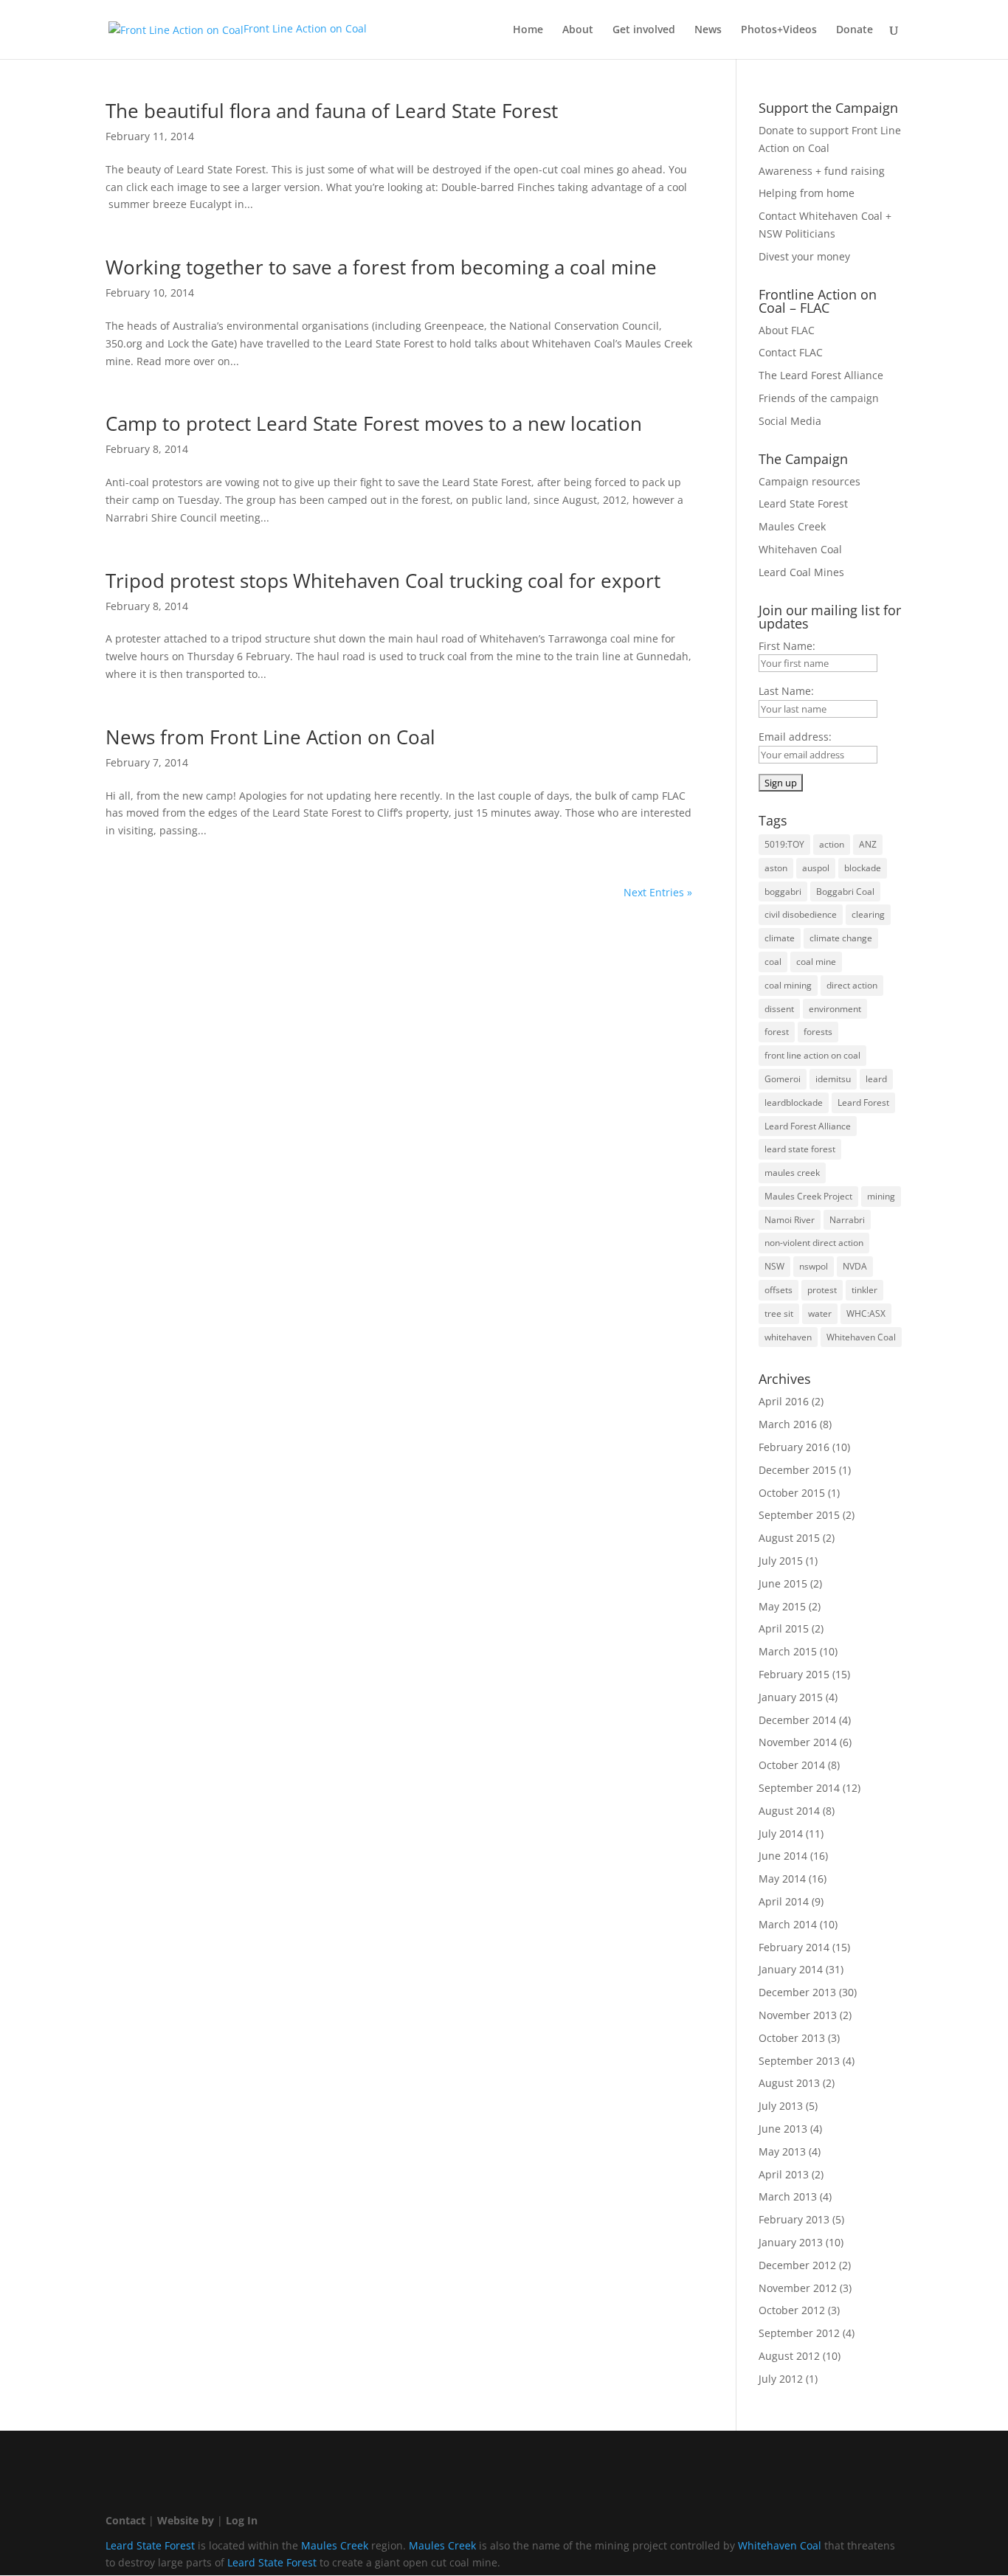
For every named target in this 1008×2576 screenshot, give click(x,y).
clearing (868, 914)
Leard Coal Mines (801, 572)
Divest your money (804, 256)
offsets (779, 1290)
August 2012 (789, 2356)
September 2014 (799, 1788)
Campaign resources (809, 481)
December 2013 (797, 1992)
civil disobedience (801, 914)
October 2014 (792, 1765)
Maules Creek (792, 526)
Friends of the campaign (819, 398)
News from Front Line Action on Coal (270, 737)
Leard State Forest (803, 503)
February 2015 (794, 1674)
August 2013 (789, 2083)
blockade (863, 868)
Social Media (790, 421)
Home (528, 30)
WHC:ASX (866, 1313)
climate (780, 938)
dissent (779, 1009)
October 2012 (792, 2310)
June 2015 (783, 1583)
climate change (841, 938)
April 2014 (784, 1901)
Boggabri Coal (845, 891)
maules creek (792, 1173)
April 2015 (784, 1628)
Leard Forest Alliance (808, 1126)
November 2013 (798, 2015)
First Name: (787, 646)
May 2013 (782, 2151)
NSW (774, 1266)
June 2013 (783, 2129)
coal (773, 962)
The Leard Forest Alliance (821, 375)
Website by (186, 2520)
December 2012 (797, 2265)
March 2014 (788, 1924)
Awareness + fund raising (822, 171)
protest (822, 1290)
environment (835, 1009)
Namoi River (790, 1220)
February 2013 (794, 2219)
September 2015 (799, 1515)
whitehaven (788, 1337)
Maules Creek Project (808, 1196)
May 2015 (782, 1606)
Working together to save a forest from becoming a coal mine (381, 267)
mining (881, 1196)
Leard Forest (863, 1102)
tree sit (779, 1313)
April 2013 (784, 2174)
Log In (242, 2520)
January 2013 (791, 2242)
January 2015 (791, 1697)
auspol (816, 868)
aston (776, 868)
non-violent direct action (814, 1243)
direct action (852, 985)
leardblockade (794, 1102)
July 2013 (781, 2106)
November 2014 (798, 1742)
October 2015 (792, 1493)
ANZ (868, 844)
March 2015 (788, 1651)
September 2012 (799, 2333)
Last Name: (786, 691)
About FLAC (787, 330)
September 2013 (799, 2061)
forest (777, 1032)
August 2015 (789, 1538)
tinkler (864, 1290)
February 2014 (794, 1947)
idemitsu (833, 1079)
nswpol (814, 1266)
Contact (125, 2520)
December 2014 (797, 1720)
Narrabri (847, 1220)
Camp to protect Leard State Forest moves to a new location (374, 423)
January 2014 (791, 1969)
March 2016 (788, 1424)
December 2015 (797, 1470)
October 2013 (792, 2038)
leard (876, 1079)
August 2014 (789, 1811)
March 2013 (788, 2196)
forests (818, 1032)
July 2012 (781, 2379)
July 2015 (781, 1561)
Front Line (305, 28)
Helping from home (807, 193)
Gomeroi (783, 1079)
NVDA (855, 1266)
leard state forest (800, 1149)
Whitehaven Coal (800, 549)
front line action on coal (812, 1055)
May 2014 (782, 1879)
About (578, 30)
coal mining (788, 985)
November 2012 (798, 2288)
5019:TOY (784, 844)
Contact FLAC (791, 352)
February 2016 (794, 1447)
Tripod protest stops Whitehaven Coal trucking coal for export (383, 581)
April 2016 (784, 1401)
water (820, 1313)
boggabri (783, 891)
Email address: (795, 737)
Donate (855, 30)
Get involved (644, 30)
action (832, 844)
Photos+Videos (779, 30)
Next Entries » (658, 892)
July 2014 (781, 1834)
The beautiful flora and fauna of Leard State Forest (332, 111)
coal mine (816, 962)
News (708, 30)
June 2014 (783, 1856)
